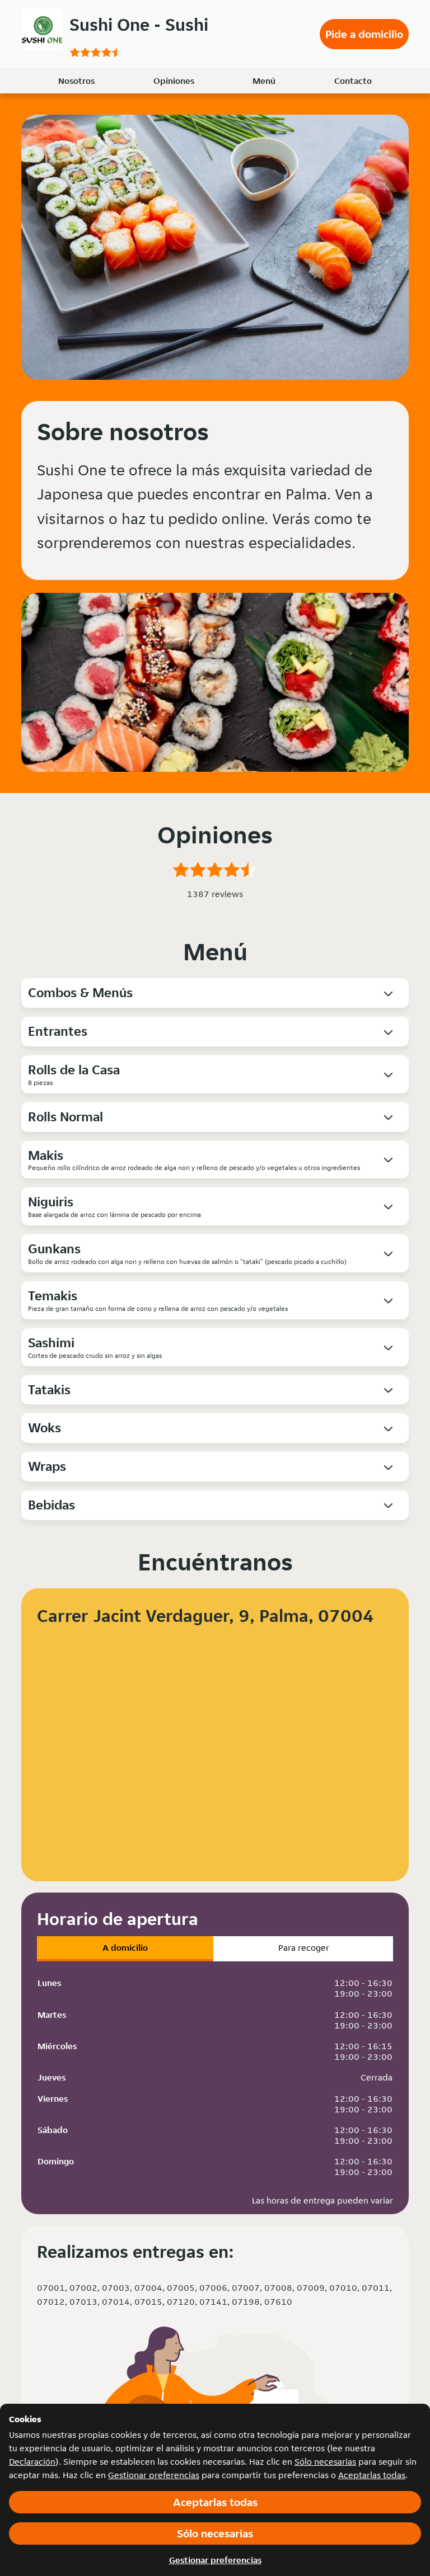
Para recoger (304, 1948)
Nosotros (76, 81)
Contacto (353, 81)
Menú (264, 81)
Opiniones (174, 81)
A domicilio (125, 1948)
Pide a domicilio (364, 34)
